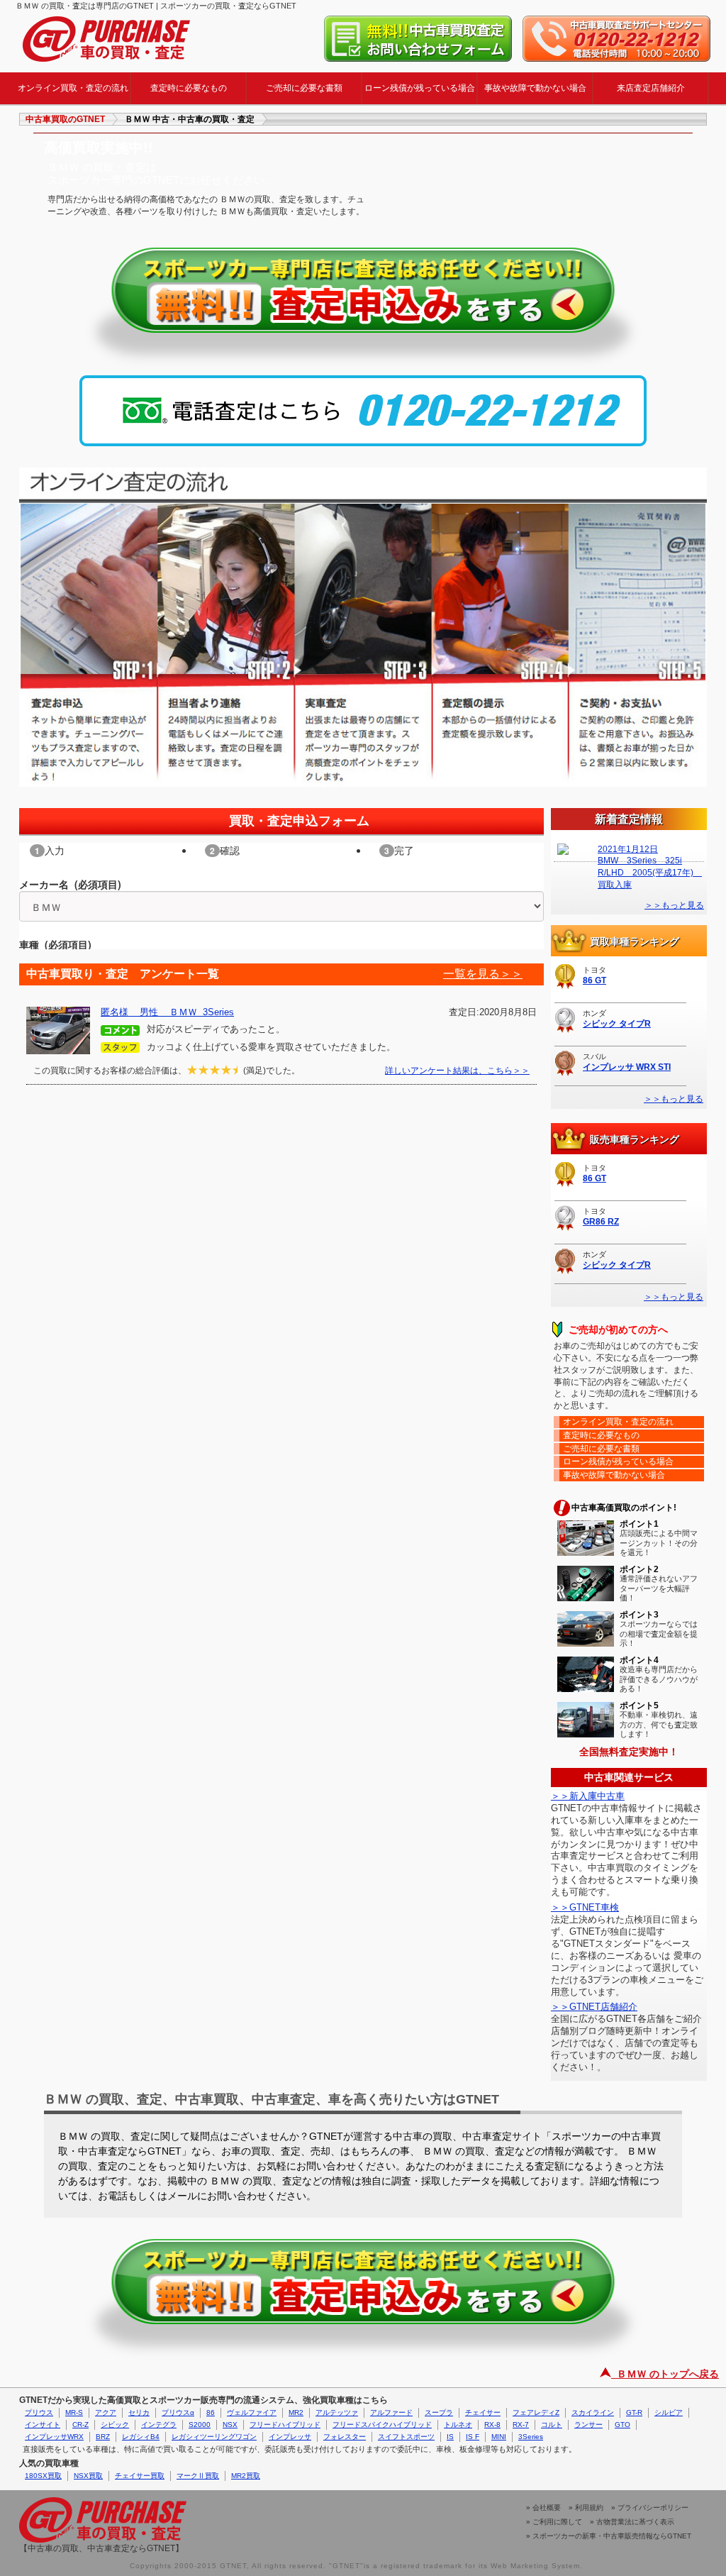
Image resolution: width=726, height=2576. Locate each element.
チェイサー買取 (140, 2476)
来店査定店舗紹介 (651, 88)
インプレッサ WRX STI (627, 1067)
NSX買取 (88, 2476)
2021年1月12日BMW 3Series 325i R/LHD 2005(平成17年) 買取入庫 (649, 867)
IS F (473, 2437)
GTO (622, 2425)
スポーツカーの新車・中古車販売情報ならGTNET (612, 2536)
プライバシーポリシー (653, 2508)
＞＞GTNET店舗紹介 (594, 2007)
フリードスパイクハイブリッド (382, 2425)
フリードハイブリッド (285, 2425)
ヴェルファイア (252, 2412)
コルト (552, 2425)
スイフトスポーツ (406, 2437)
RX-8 (492, 2425)
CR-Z (80, 2425)
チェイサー (483, 2412)
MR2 (296, 2412)
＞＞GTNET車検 (585, 1907)
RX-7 (521, 2425)
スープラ (439, 2412)
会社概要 (547, 2508)
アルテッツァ (337, 2412)
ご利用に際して (557, 2522)
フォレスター (345, 2437)
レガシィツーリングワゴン (214, 2437)
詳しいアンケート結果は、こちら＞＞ (457, 1071)
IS (450, 2437)
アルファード (391, 2412)
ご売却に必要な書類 (304, 88)
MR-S (74, 2412)
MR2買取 (246, 2476)
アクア (106, 2412)
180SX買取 (43, 2476)
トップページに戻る (106, 39)
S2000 (200, 2425)
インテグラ (159, 2425)
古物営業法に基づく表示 (635, 2522)
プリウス (39, 2412)
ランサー (588, 2425)
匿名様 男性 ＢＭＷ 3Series (167, 1012)
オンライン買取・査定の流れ (73, 88)
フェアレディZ (536, 2412)
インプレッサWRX (54, 2437)
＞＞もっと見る (674, 905)
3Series (531, 2437)
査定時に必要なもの (189, 88)
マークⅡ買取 (198, 2476)
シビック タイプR (617, 1024)
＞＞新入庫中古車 (588, 1796)
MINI (499, 2437)
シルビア (669, 2412)
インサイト (43, 2425)
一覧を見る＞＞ (483, 974)
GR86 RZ (601, 1222)
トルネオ (458, 2425)
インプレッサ (290, 2437)
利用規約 (589, 2508)
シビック (115, 2425)
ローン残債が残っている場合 (420, 88)
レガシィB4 (141, 2437)
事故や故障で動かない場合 (535, 88)
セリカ (139, 2412)
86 (211, 2412)
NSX (230, 2425)
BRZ (103, 2437)
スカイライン (593, 2412)
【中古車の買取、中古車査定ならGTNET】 (101, 2548)
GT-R (634, 2412)
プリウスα (178, 2412)
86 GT (594, 980)
